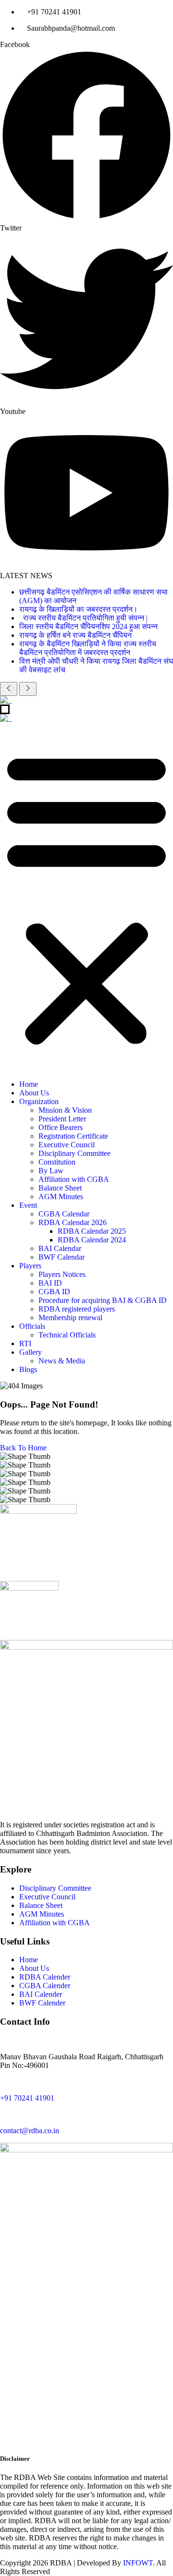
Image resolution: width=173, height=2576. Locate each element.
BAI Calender (41, 1994)
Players (30, 1266)
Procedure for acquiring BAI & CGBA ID (103, 1300)
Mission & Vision (65, 1110)
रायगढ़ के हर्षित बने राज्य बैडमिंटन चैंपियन (75, 635)
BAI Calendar (60, 1248)
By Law (51, 1171)
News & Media (62, 1361)
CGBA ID (54, 1292)
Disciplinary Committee (74, 1153)
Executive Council (67, 1145)
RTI (25, 1343)
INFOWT (138, 2563)
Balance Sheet (60, 1188)
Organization (39, 1101)
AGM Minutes (61, 1197)
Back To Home (23, 1448)
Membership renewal (70, 1318)
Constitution (57, 1162)
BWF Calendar (62, 1257)
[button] (86, 898)
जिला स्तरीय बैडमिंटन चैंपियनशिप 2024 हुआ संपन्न (88, 626)
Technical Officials (67, 1335)
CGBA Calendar (64, 1214)
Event (28, 1205)
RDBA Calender (45, 1977)
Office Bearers (61, 1127)
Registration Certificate (73, 1136)
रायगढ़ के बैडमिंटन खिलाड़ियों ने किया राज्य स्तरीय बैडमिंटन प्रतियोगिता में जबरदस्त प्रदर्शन (88, 648)
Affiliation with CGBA (74, 1179)
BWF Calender (42, 2003)
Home (29, 1084)
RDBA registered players (77, 1309)
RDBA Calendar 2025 (92, 1231)
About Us (34, 1093)
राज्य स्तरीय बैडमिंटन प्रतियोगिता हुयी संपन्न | (84, 618)
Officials (32, 1326)
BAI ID (50, 1283)
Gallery (31, 1352)
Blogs (28, 1369)
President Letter (62, 1119)
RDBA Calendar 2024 (92, 1240)
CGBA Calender (45, 1986)
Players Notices (62, 1274)
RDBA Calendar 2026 (73, 1222)
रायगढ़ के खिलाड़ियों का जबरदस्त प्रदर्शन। (79, 609)
